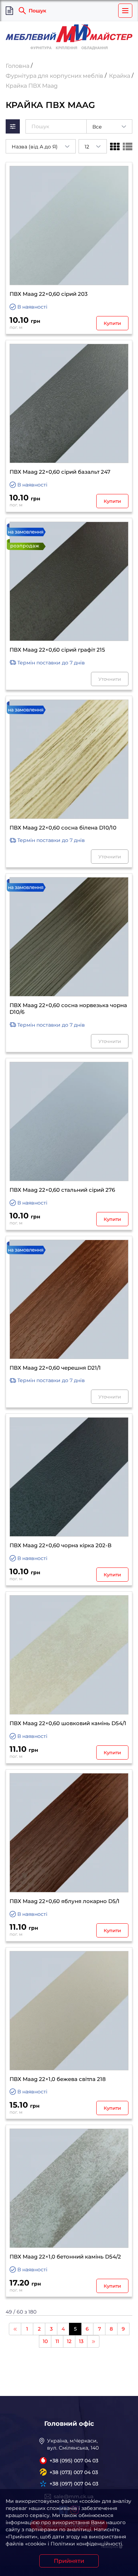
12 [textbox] (87, 147)
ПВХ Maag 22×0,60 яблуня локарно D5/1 (65, 1901)
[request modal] (9, 11)
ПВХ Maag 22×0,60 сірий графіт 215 (57, 650)
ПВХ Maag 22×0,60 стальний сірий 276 (62, 1190)
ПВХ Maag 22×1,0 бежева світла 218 (58, 2079)
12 (69, 2341)
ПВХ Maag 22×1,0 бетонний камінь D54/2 (65, 2257)
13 (81, 2341)
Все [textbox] (97, 127)
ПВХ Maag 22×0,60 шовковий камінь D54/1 (68, 1723)
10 (45, 2341)
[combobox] (109, 126)
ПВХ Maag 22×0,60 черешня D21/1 (55, 1368)
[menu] (125, 11)
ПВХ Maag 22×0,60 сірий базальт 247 (60, 472)
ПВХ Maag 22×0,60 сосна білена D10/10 (63, 828)
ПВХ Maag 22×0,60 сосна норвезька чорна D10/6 (68, 1009)
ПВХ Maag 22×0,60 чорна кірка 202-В (61, 1545)
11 (57, 2341)
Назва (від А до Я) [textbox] (35, 147)
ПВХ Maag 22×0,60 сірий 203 (49, 294)
